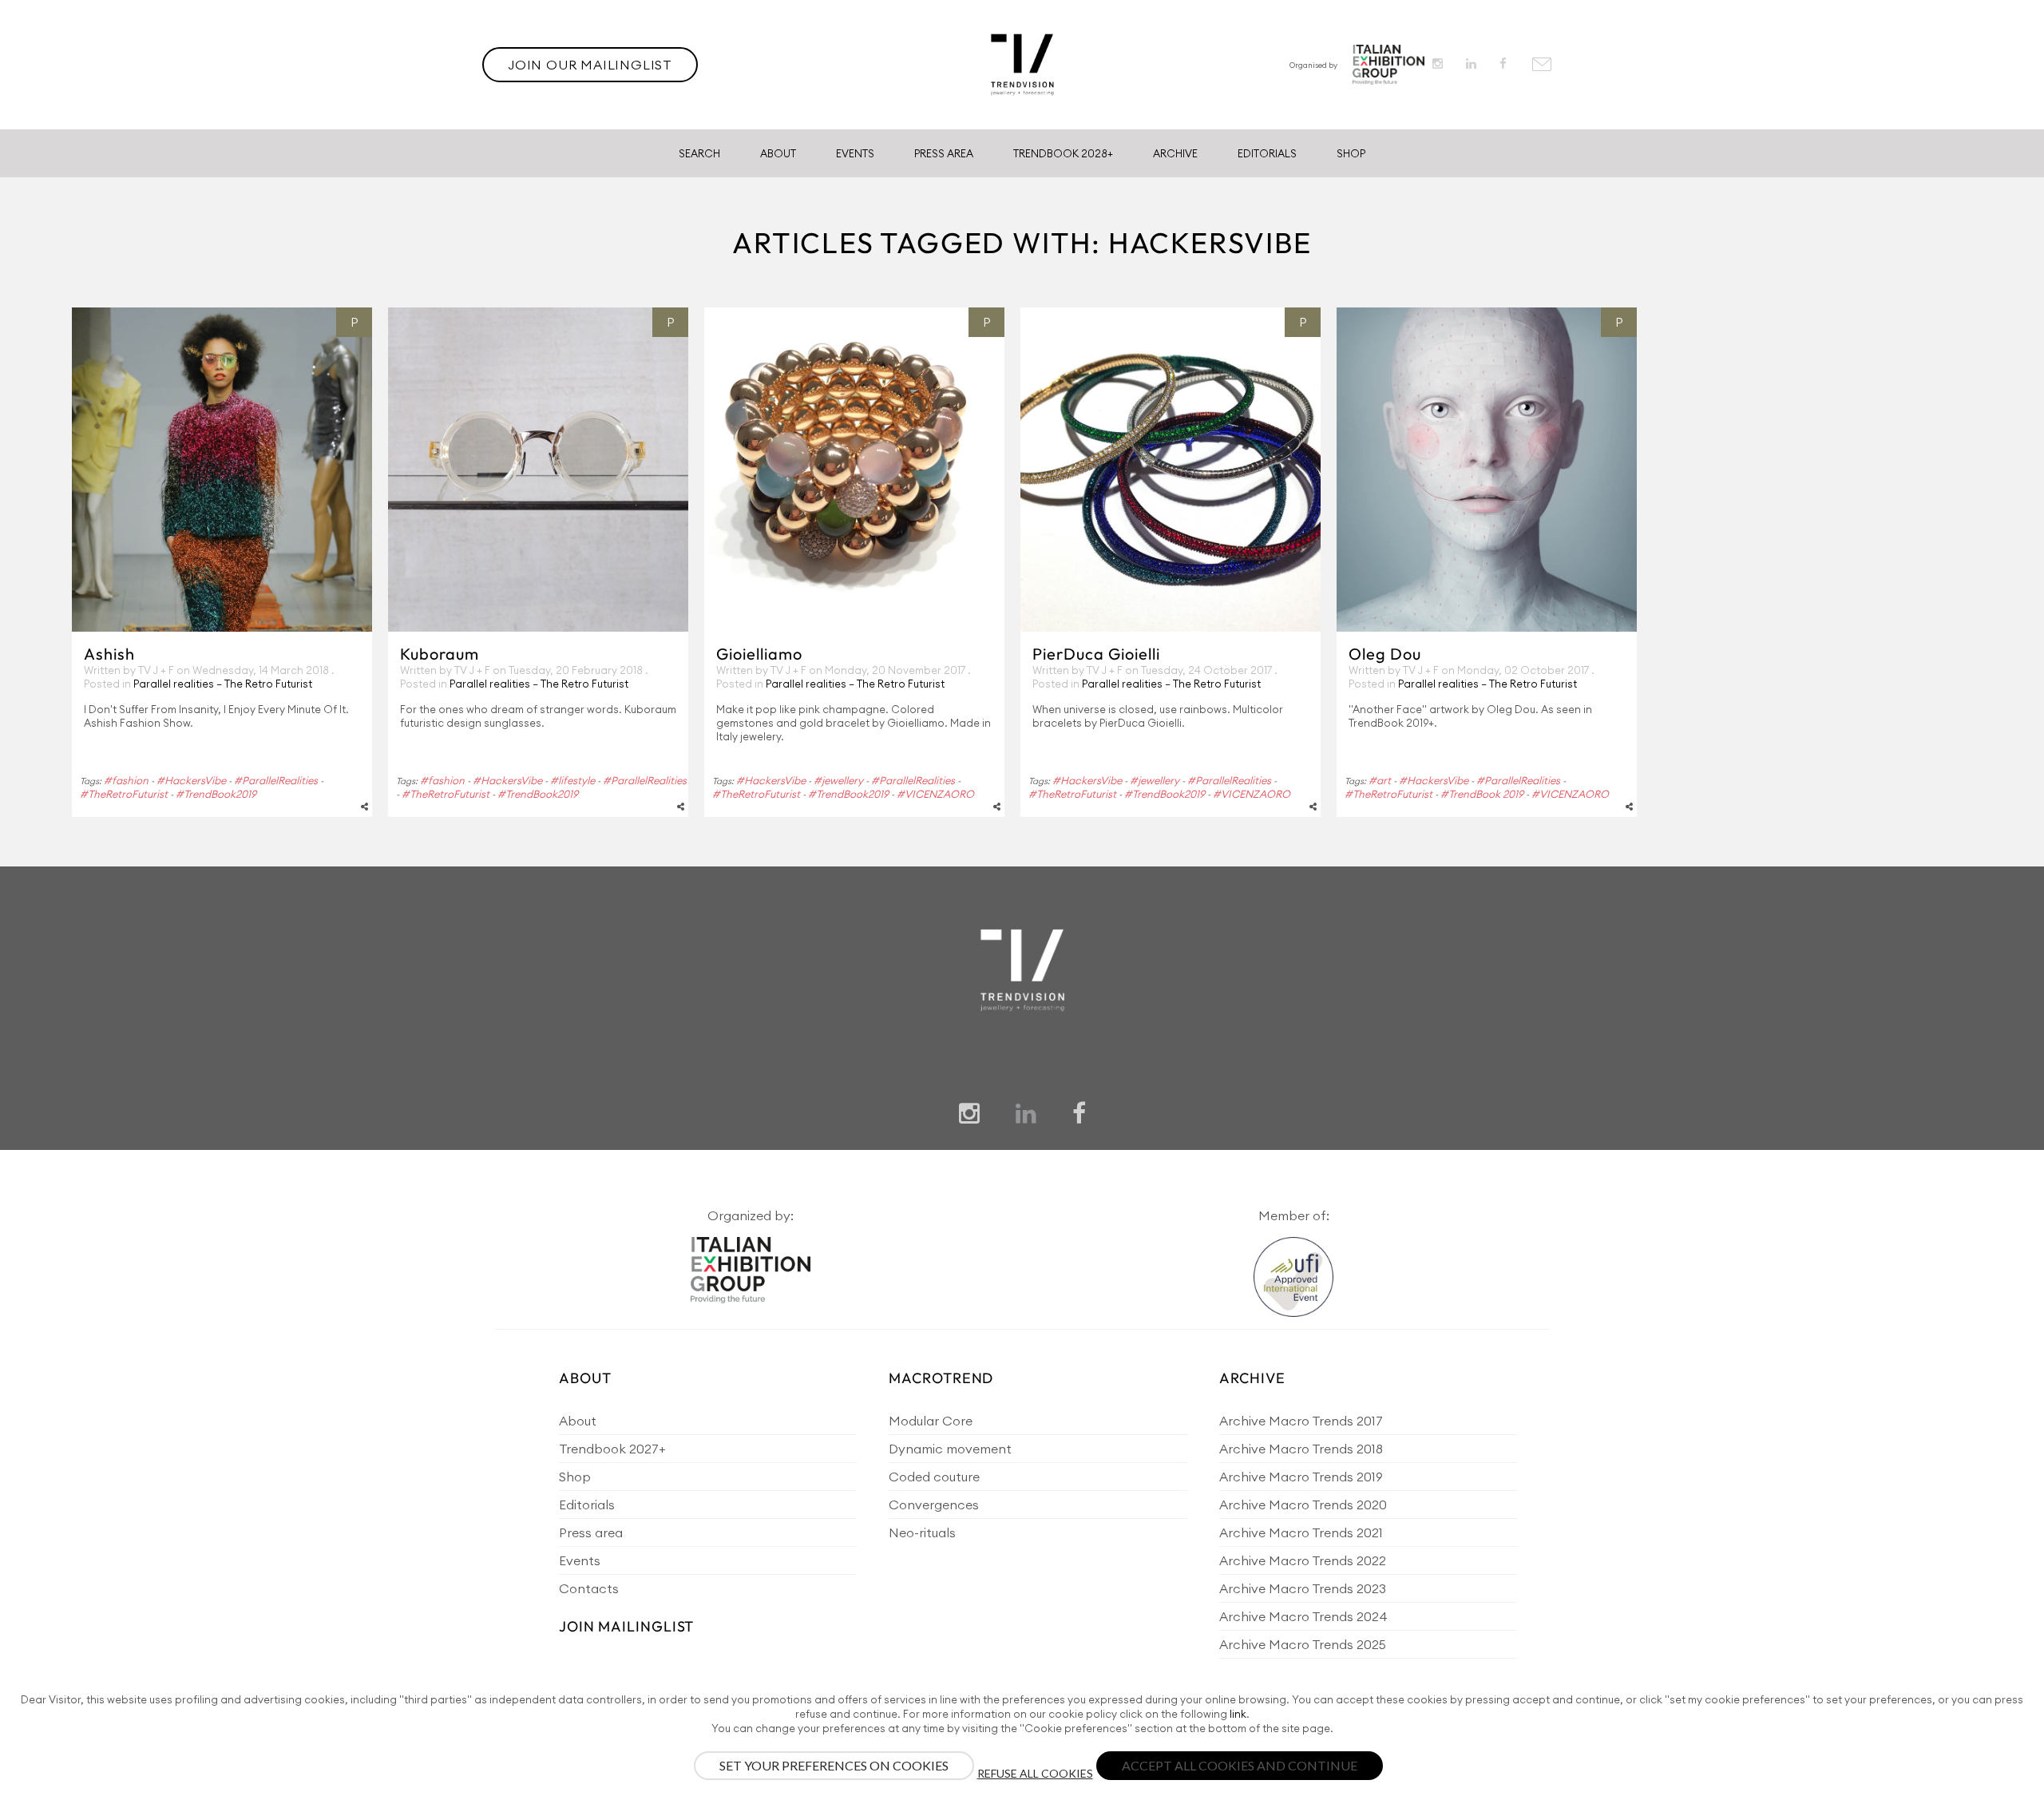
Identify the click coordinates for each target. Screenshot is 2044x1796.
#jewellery (838, 780)
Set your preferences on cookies (834, 1765)
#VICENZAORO (935, 794)
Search (699, 153)
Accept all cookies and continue (1240, 1765)
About (778, 153)
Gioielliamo (759, 654)
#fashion (126, 780)
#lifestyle (572, 780)
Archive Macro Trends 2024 (1303, 1616)
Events (855, 153)
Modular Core (931, 1421)
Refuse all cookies (1035, 1773)
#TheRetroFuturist (124, 794)
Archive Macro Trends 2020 (1303, 1505)
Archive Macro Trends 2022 (1303, 1560)
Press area (591, 1532)
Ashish (109, 654)
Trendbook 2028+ (1063, 153)
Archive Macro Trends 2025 (1303, 1644)
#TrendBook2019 (216, 794)
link (1238, 1714)
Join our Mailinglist (590, 65)
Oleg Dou (1385, 654)
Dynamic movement (950, 1449)
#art (1380, 780)
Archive (1175, 153)
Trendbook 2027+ (612, 1449)
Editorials (1267, 153)
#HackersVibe (191, 780)
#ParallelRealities (276, 780)
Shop (1351, 153)
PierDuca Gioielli (1096, 654)
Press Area (944, 153)
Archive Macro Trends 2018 (1301, 1449)
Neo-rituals (922, 1532)
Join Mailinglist (626, 1626)
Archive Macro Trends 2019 (1301, 1477)
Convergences (934, 1505)
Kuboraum (440, 654)
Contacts (589, 1588)
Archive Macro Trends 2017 (1301, 1421)
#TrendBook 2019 (1482, 794)
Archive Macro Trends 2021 (1301, 1532)
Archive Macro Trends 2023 (1303, 1588)
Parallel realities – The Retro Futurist (223, 684)
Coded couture (934, 1477)
